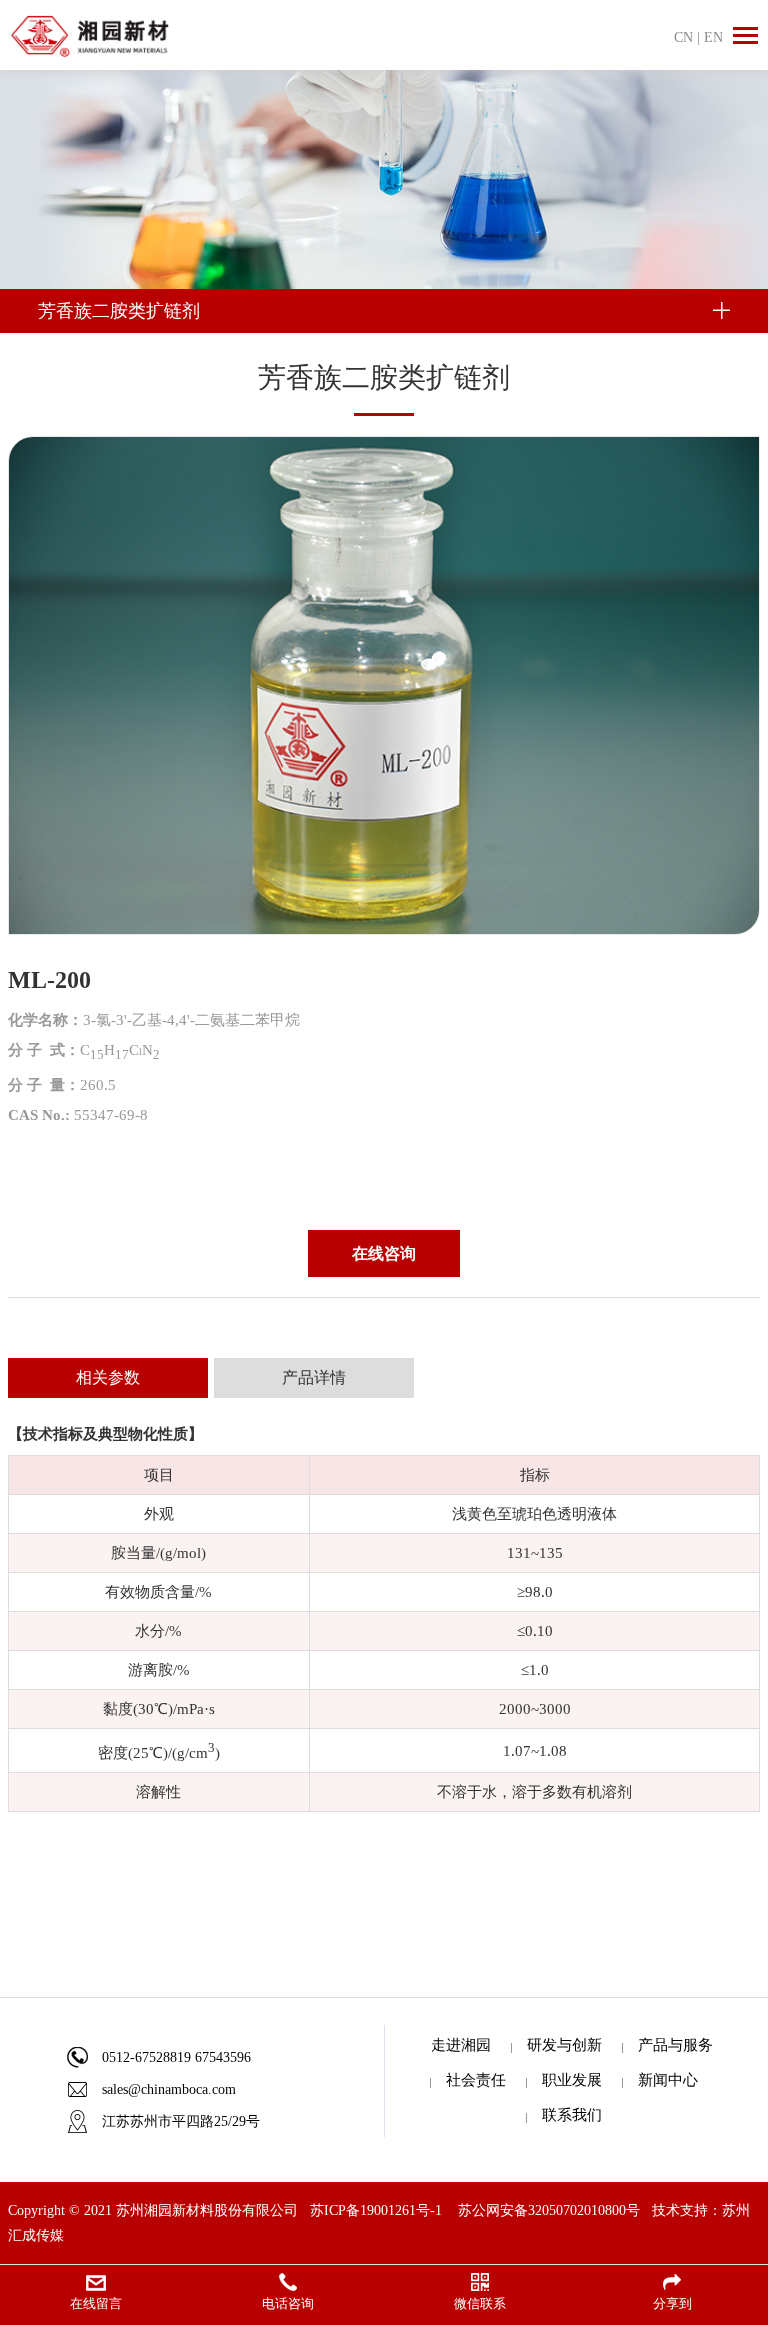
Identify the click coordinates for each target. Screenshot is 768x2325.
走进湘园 (461, 2045)
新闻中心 (668, 2080)
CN (683, 37)
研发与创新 (564, 2045)
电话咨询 (288, 2303)
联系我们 (572, 2115)
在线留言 (96, 2303)
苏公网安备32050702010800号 (549, 2210)
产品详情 (314, 1377)
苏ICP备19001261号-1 (376, 2210)
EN (713, 37)
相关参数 (108, 1377)
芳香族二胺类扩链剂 (119, 311)
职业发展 (572, 2080)
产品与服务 (675, 2045)
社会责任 (476, 2080)
